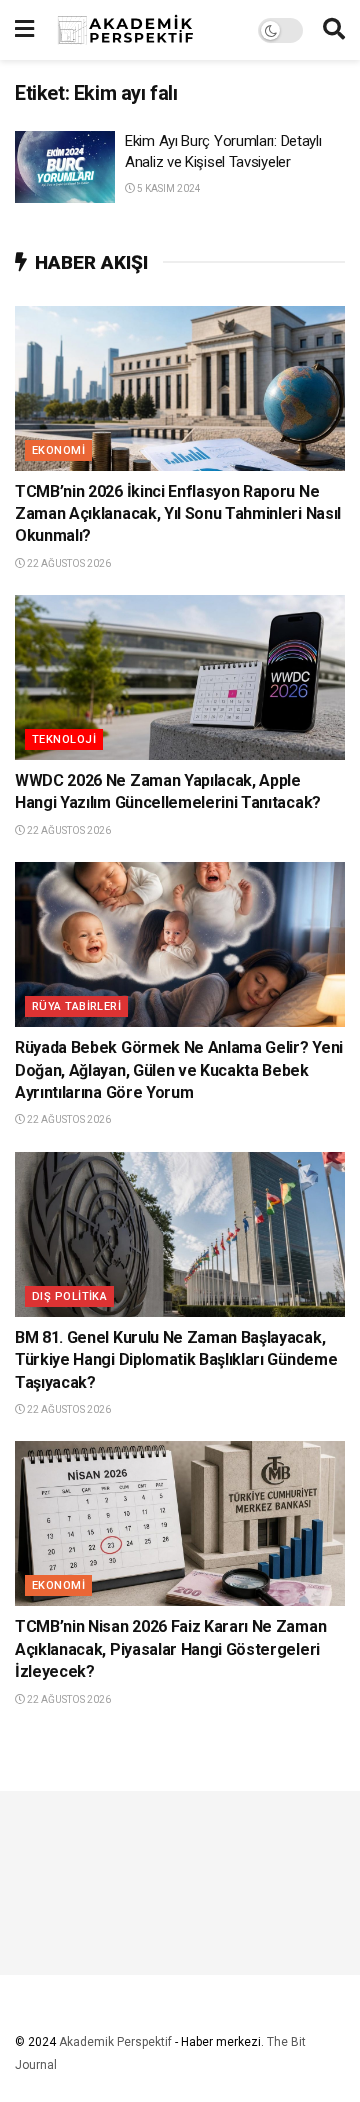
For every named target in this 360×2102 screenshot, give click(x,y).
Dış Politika (69, 1296)
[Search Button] (334, 30)
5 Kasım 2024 (168, 188)
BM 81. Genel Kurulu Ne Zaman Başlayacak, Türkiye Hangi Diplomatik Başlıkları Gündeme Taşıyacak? (176, 1360)
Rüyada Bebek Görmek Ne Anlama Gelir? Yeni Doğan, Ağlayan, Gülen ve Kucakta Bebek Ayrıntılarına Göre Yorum (179, 1070)
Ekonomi (58, 450)
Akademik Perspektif (115, 2042)
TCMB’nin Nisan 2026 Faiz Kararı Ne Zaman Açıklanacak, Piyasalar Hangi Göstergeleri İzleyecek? (170, 1649)
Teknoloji (64, 739)
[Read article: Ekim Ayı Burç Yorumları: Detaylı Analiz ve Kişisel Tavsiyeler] (65, 167)
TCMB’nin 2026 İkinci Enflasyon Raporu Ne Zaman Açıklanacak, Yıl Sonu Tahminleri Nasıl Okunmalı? (178, 514)
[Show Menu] (24, 30)
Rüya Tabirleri (76, 1006)
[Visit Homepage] (146, 30)
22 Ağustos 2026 (68, 563)
